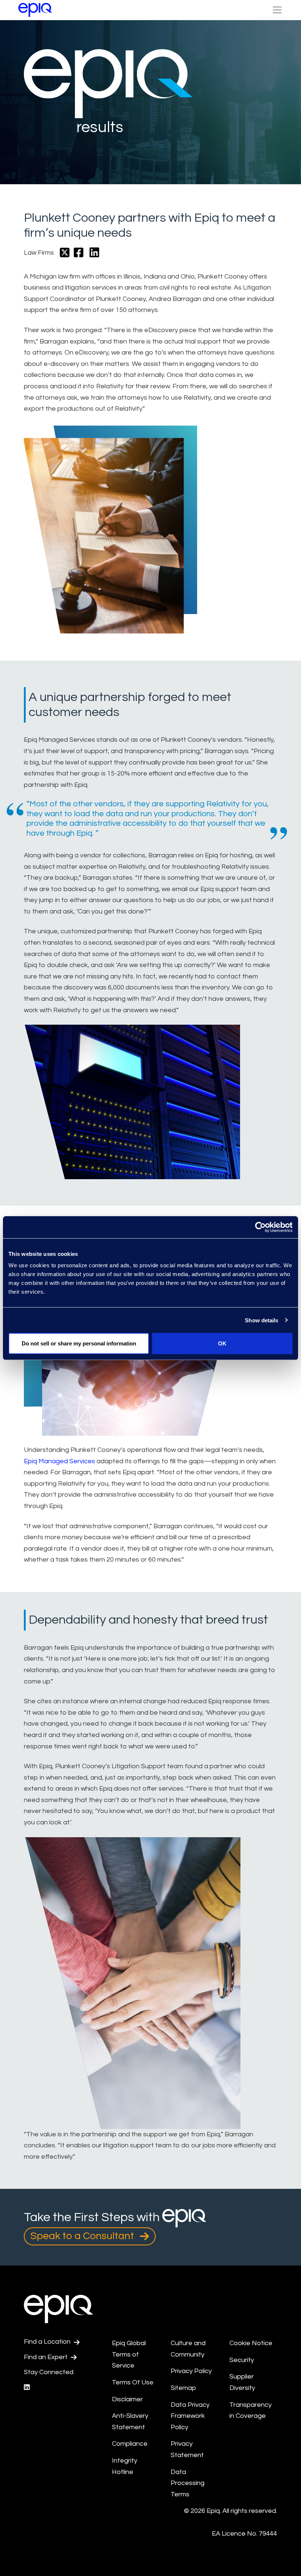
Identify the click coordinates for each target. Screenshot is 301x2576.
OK (222, 1343)
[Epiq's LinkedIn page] (27, 2388)
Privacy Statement (187, 2449)
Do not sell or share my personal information (79, 1343)
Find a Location (48, 2342)
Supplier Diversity (242, 2382)
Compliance (130, 2444)
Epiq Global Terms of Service (129, 2354)
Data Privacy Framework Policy (190, 2416)
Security (242, 2360)
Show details (262, 1320)
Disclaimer (127, 2399)
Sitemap (183, 2388)
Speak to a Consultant (83, 2236)
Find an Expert (46, 2357)
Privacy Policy (191, 2371)
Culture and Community (188, 2349)
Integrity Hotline (125, 2466)
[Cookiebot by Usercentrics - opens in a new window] (260, 1227)
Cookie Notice (251, 2343)
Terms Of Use (133, 2382)
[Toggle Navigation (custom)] (277, 10)
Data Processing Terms (188, 2483)
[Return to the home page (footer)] (35, 10)
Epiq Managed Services (59, 1461)
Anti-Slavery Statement (130, 2421)
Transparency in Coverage (251, 2410)
